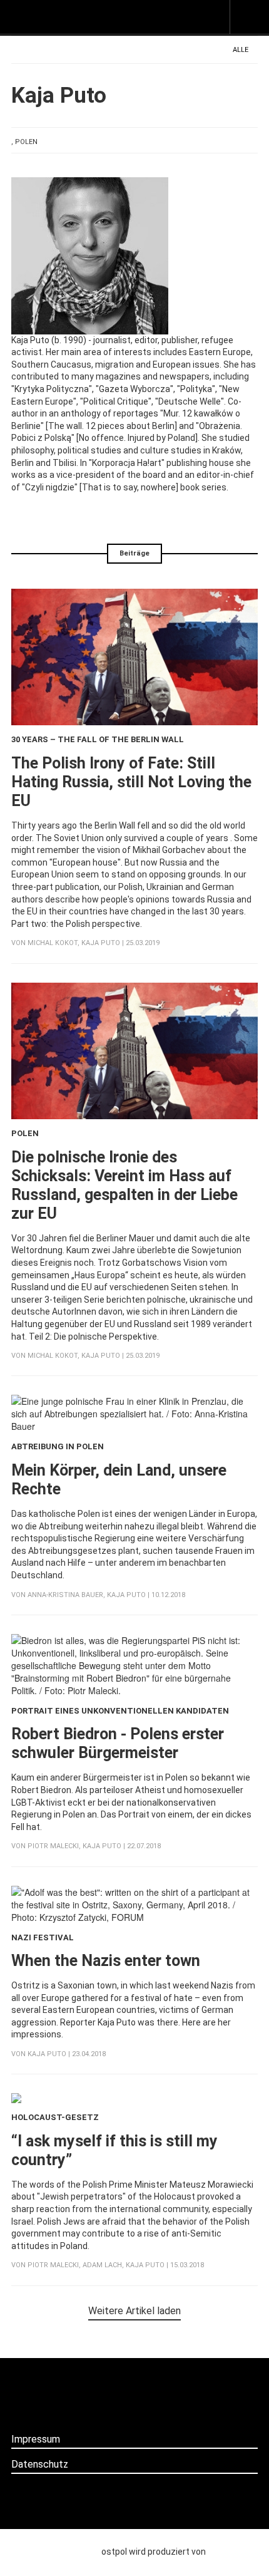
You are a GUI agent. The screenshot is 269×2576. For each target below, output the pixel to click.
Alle (241, 50)
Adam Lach (102, 2265)
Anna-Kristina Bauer (65, 1595)
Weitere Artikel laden (134, 2311)
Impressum (36, 2439)
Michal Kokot (53, 943)
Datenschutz (40, 2464)
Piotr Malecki (53, 1846)
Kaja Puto (101, 943)
